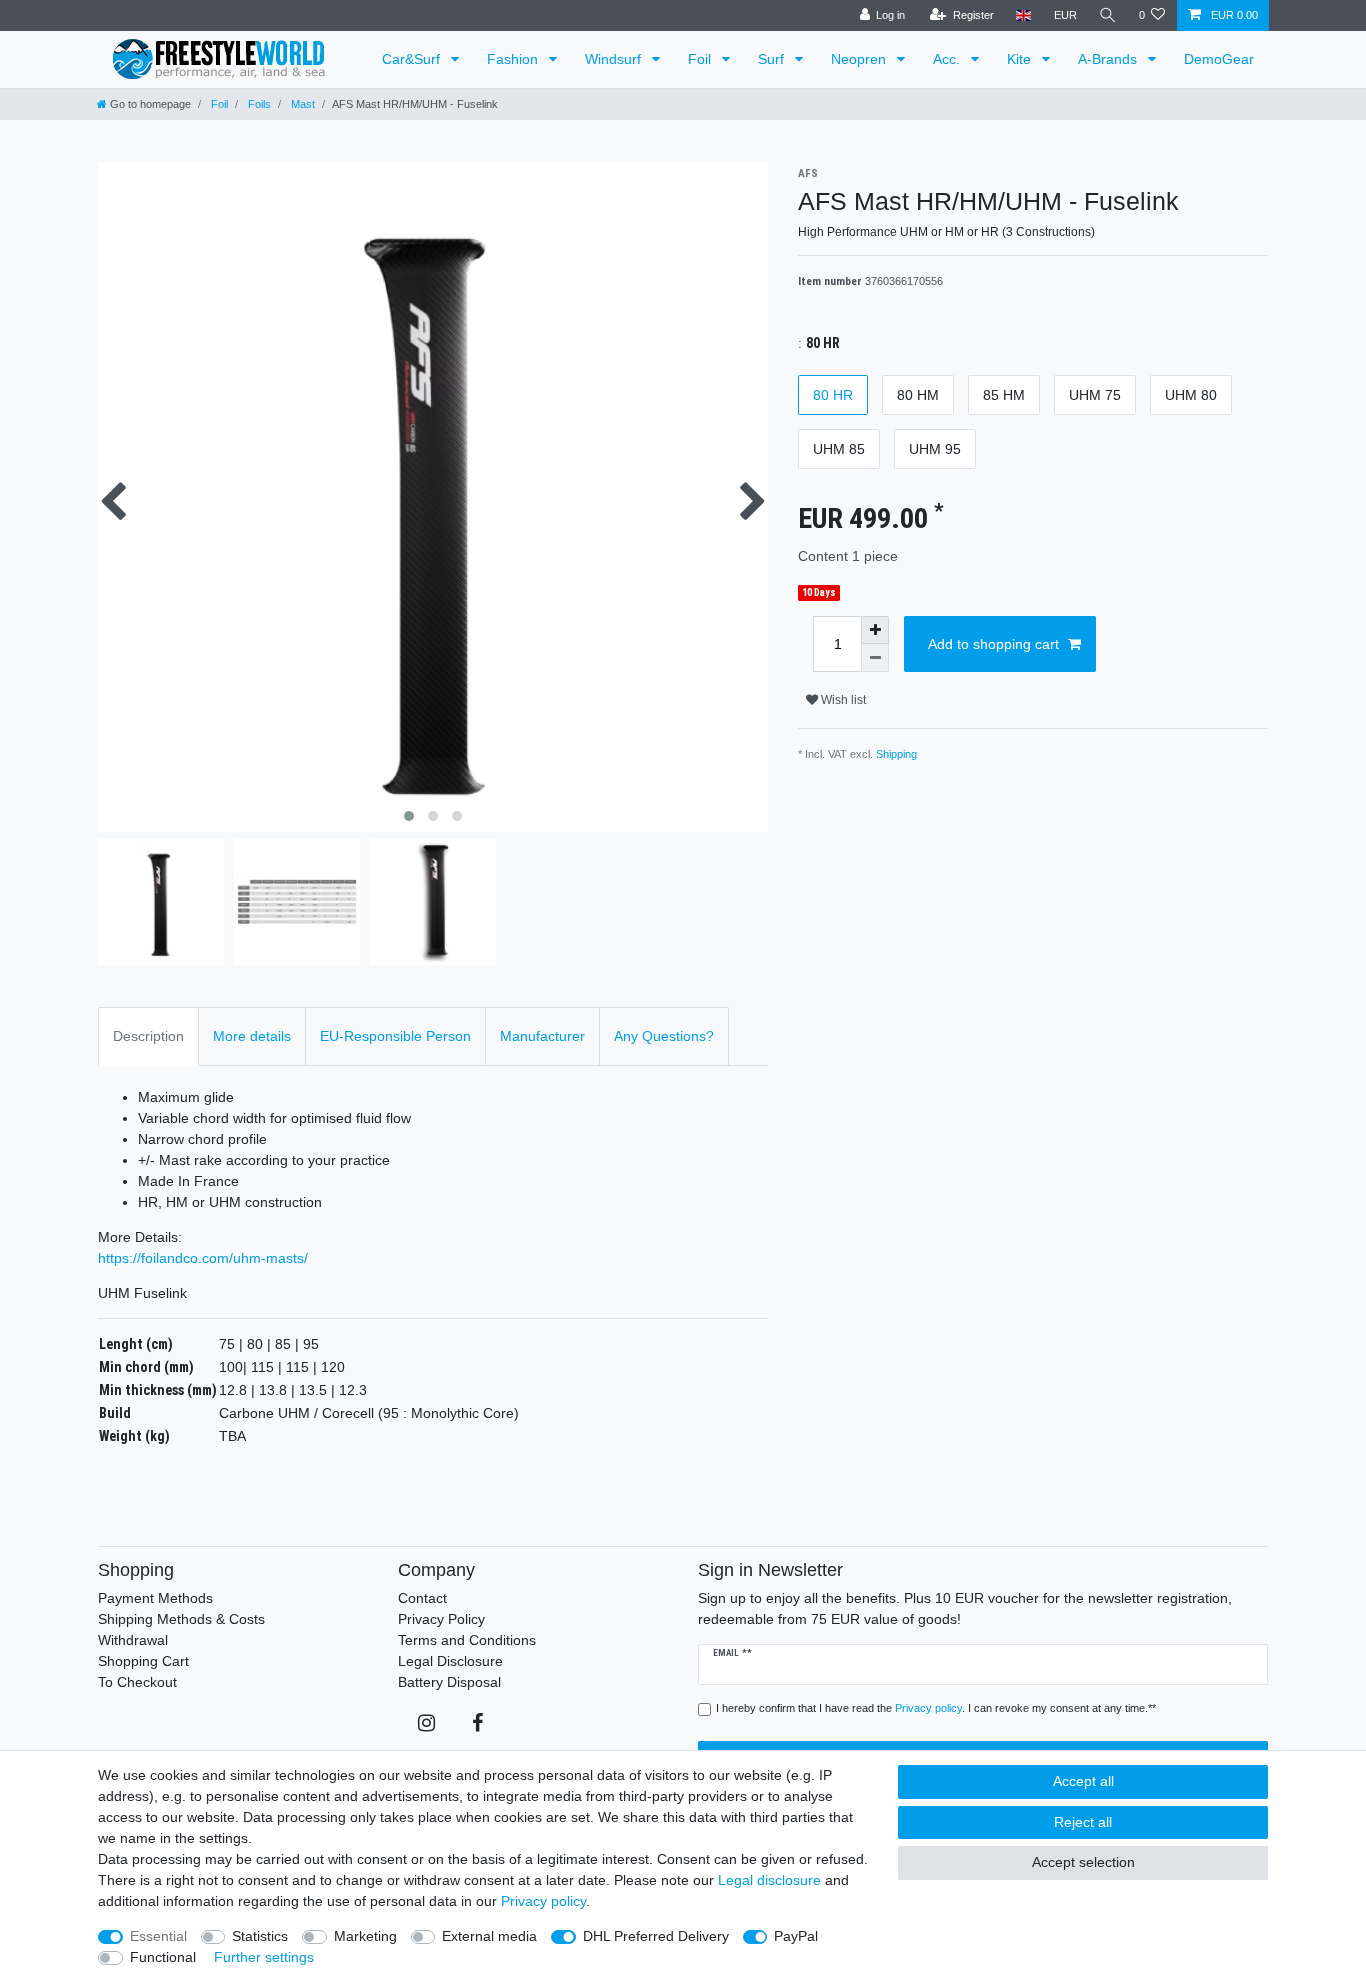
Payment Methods (155, 1598)
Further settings (264, 1957)
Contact (422, 1598)
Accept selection (1083, 1862)
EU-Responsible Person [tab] (395, 1036)
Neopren (860, 59)
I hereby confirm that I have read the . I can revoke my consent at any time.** (936, 1708)
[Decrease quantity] (875, 658)
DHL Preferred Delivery (656, 1936)
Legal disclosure (769, 1880)
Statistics (260, 1936)
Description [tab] (148, 1036)
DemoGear (1219, 59)
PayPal (796, 1936)
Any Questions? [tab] (664, 1036)
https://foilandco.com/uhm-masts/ (203, 1258)
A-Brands (1109, 59)
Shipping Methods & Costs (181, 1619)
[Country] (1023, 15)
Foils (258, 104)
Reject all (1083, 1822)
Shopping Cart (143, 1661)
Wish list (842, 700)
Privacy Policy (441, 1619)
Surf (773, 59)
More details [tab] (252, 1036)
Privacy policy (543, 1901)
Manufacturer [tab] (542, 1036)
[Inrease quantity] (875, 630)
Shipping (896, 754)
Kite (1021, 59)
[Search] (1108, 15)
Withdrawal (133, 1640)
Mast (301, 104)
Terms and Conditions (467, 1640)
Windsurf (615, 59)
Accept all (1083, 1781)
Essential (158, 1936)
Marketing (365, 1936)
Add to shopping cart (993, 644)
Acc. (948, 59)
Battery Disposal (449, 1682)
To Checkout (137, 1682)
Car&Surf (413, 59)
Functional (163, 1957)
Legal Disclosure (450, 1661)
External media (489, 1936)
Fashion (514, 59)
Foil (701, 59)
